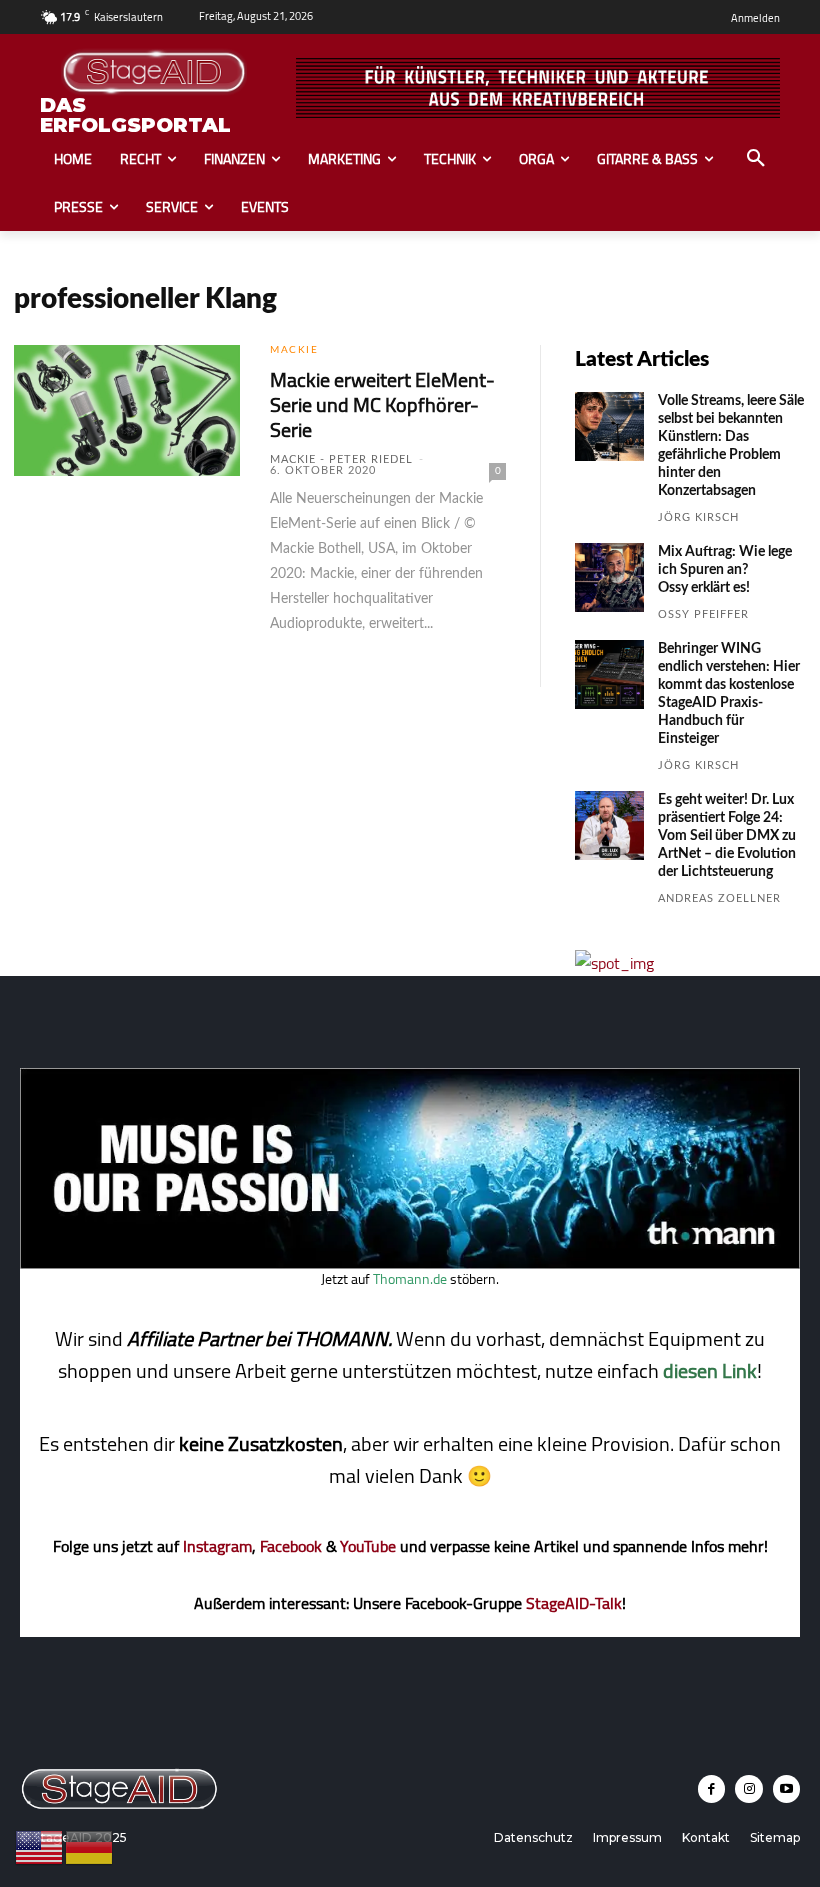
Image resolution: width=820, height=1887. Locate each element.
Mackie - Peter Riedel (341, 459)
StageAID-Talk (574, 1603)
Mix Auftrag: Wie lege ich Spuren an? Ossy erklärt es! (725, 570)
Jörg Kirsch (698, 517)
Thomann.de (410, 1279)
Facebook (291, 1546)
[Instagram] (748, 1788)
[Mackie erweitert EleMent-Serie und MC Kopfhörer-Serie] (127, 410)
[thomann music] (410, 1263)
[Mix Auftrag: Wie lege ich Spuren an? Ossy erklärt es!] (609, 577)
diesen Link (710, 1370)
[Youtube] (786, 1788)
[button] (756, 159)
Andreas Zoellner (719, 898)
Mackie (294, 350)
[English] (40, 1846)
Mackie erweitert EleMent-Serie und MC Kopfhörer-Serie (382, 404)
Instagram (217, 1546)
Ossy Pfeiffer (703, 614)
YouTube (368, 1546)
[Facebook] (711, 1788)
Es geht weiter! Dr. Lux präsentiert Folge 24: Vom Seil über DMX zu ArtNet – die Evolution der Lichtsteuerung (727, 836)
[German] (90, 1846)
